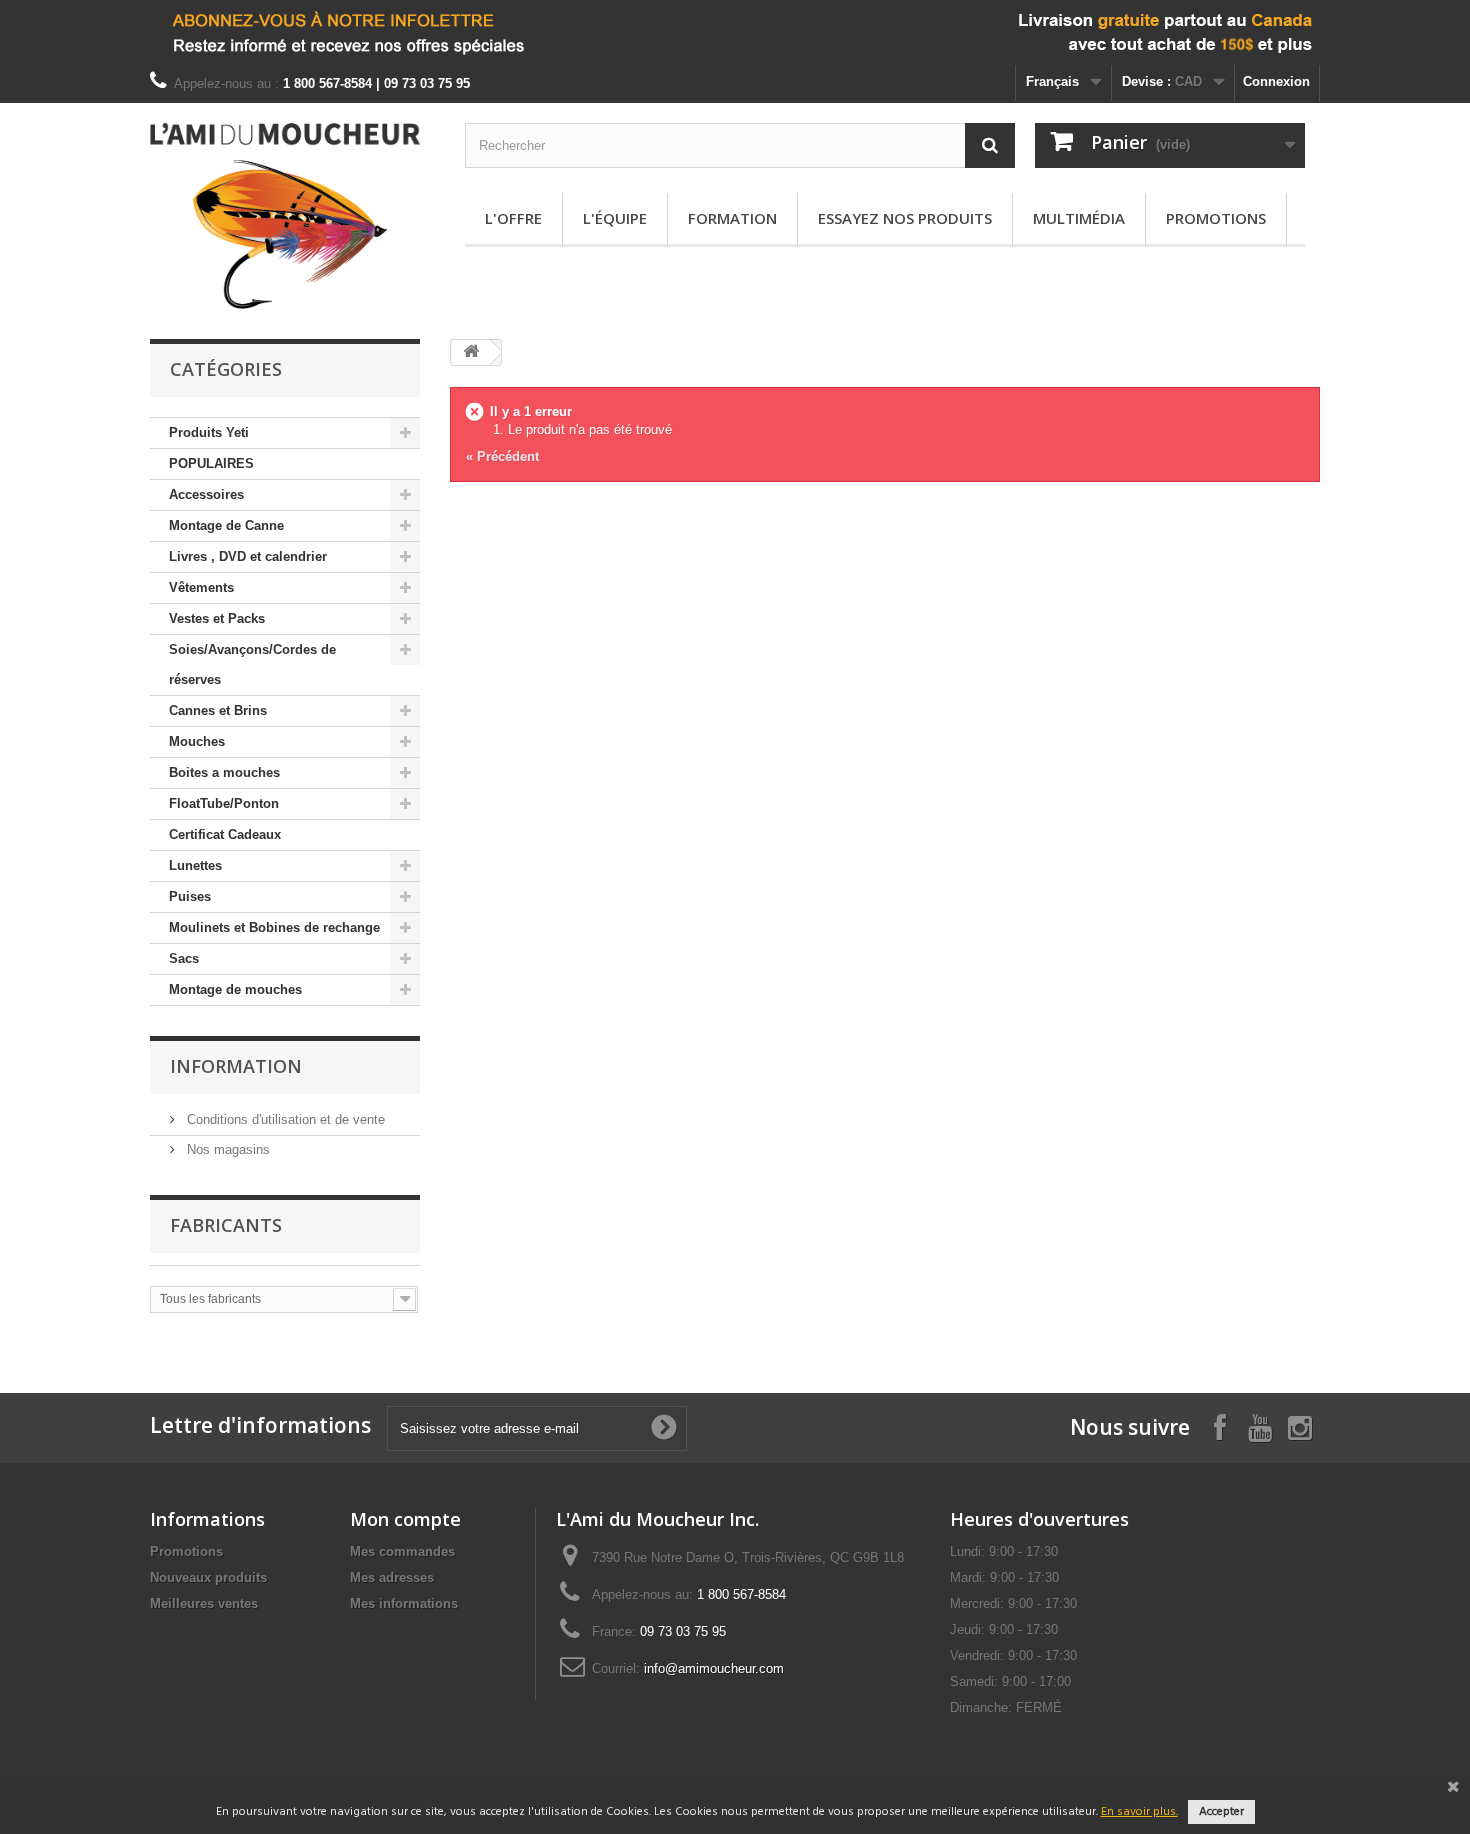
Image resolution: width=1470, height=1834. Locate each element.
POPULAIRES (211, 463)
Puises (190, 896)
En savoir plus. (1139, 1812)
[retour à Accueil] (471, 352)
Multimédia (1079, 218)
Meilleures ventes (204, 1603)
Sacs (184, 958)
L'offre (513, 218)
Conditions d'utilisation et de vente (284, 1119)
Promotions (1216, 218)
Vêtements (201, 587)
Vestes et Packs (217, 618)
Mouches (197, 741)
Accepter (1221, 1812)
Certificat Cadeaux (225, 834)
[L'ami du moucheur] (285, 216)
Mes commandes (402, 1551)
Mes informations (404, 1603)
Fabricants (226, 1225)
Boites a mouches (224, 772)
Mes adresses (392, 1577)
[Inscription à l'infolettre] (735, 32)
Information (236, 1066)
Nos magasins (226, 1149)
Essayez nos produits (905, 218)
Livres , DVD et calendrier (248, 556)
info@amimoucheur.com (714, 1668)
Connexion (1276, 81)
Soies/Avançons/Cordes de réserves (252, 664)
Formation (732, 218)
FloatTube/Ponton (224, 803)
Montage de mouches (235, 989)
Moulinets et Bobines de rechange (274, 927)
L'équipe (615, 218)
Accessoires (206, 494)
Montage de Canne (226, 525)
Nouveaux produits (208, 1577)
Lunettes (195, 865)
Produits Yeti (209, 432)
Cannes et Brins (218, 710)
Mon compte (405, 1519)
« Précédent (502, 456)
